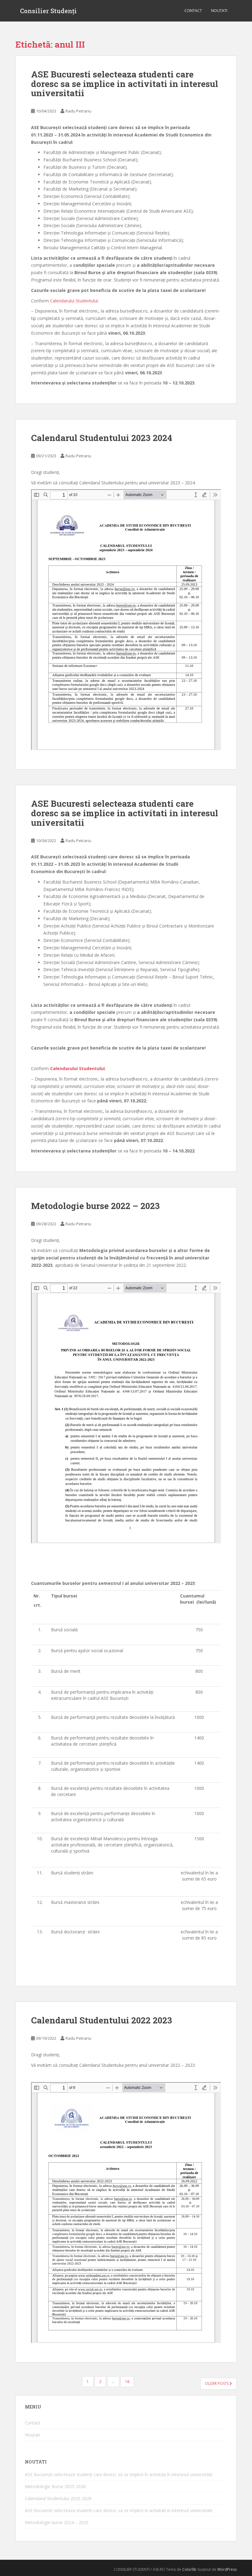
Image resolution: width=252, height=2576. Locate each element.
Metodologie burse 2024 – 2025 (57, 2522)
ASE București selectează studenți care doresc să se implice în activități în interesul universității (119, 2474)
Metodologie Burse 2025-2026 (55, 2486)
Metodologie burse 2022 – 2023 (95, 1206)
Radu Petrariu (78, 111)
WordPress (227, 2569)
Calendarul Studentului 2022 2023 (102, 2020)
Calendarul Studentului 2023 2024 (102, 438)
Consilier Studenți (48, 11)
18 (127, 2382)
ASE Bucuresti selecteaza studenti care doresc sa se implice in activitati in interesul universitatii (125, 84)
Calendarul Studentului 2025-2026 (58, 2498)
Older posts (217, 2383)
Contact (193, 11)
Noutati (219, 11)
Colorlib (189, 2569)
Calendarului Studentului (74, 301)
